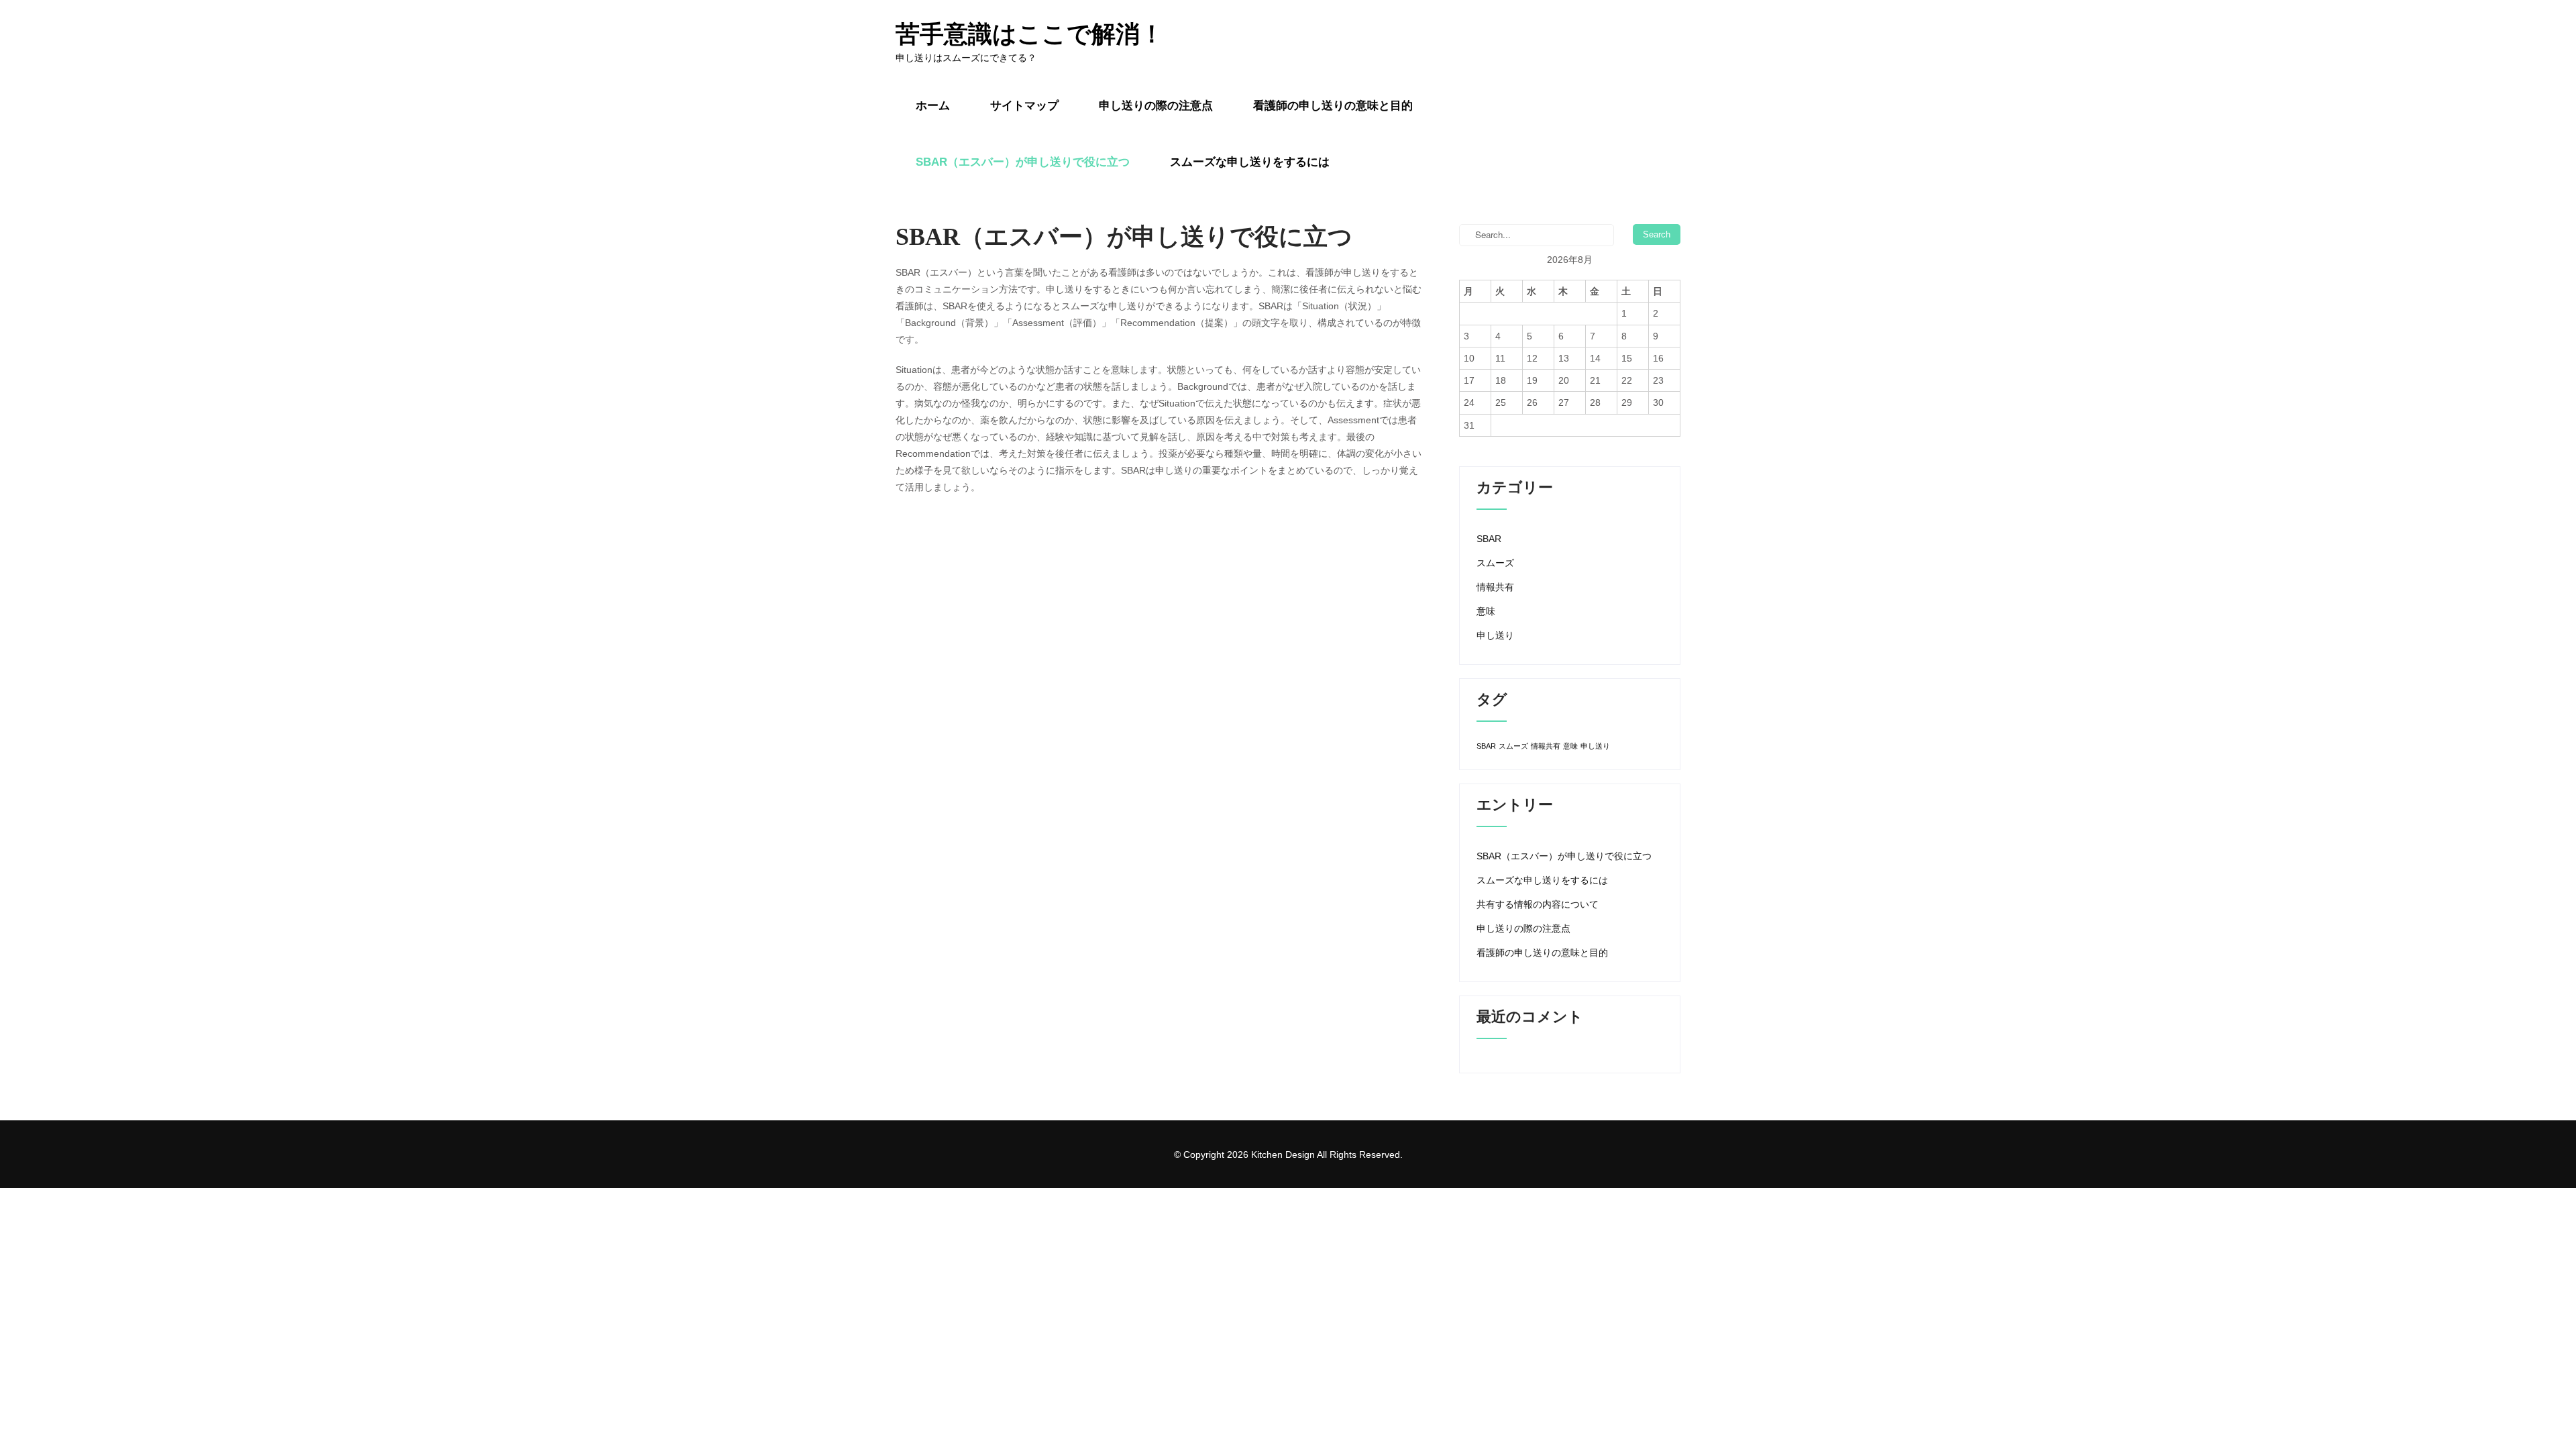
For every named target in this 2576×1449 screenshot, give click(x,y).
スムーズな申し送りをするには (1250, 162)
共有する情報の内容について (1538, 904)
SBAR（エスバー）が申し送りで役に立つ (1023, 162)
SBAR (1489, 539)
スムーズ (1495, 563)
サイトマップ (1024, 106)
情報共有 (1495, 587)
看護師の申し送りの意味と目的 (1333, 106)
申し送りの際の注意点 (1156, 106)
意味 (1486, 611)
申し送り (1495, 635)
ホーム (933, 106)
